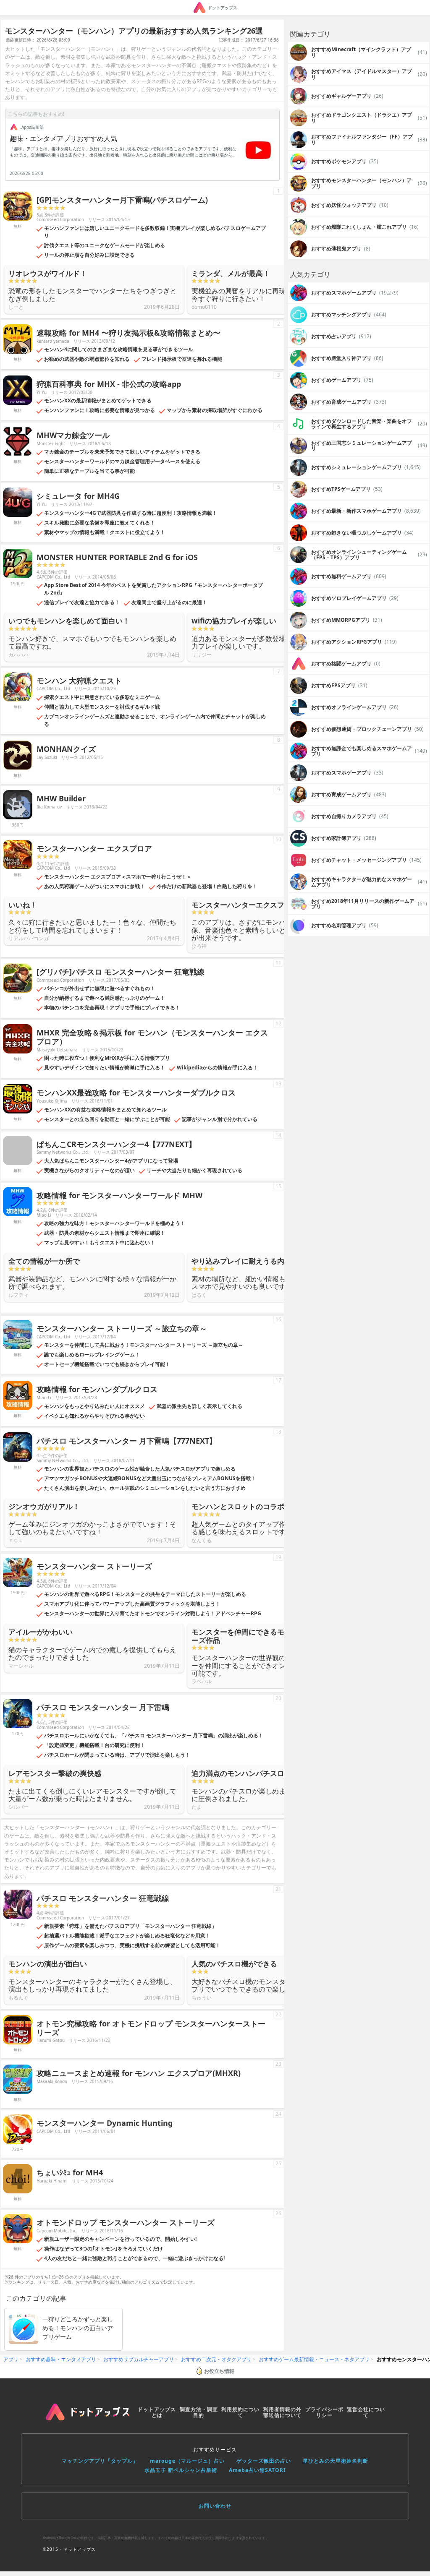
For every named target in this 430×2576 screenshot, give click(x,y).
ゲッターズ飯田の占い (264, 2461)
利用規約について (240, 2412)
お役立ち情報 (219, 2371)
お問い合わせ (215, 2506)
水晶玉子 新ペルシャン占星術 (181, 2470)
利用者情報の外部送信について (282, 2412)
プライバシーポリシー (324, 2412)
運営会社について (366, 2412)
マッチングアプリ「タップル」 (100, 2461)
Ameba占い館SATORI (257, 2470)
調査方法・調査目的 (199, 2412)
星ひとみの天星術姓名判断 (336, 2461)
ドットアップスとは (157, 2412)
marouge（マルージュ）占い (187, 2461)
